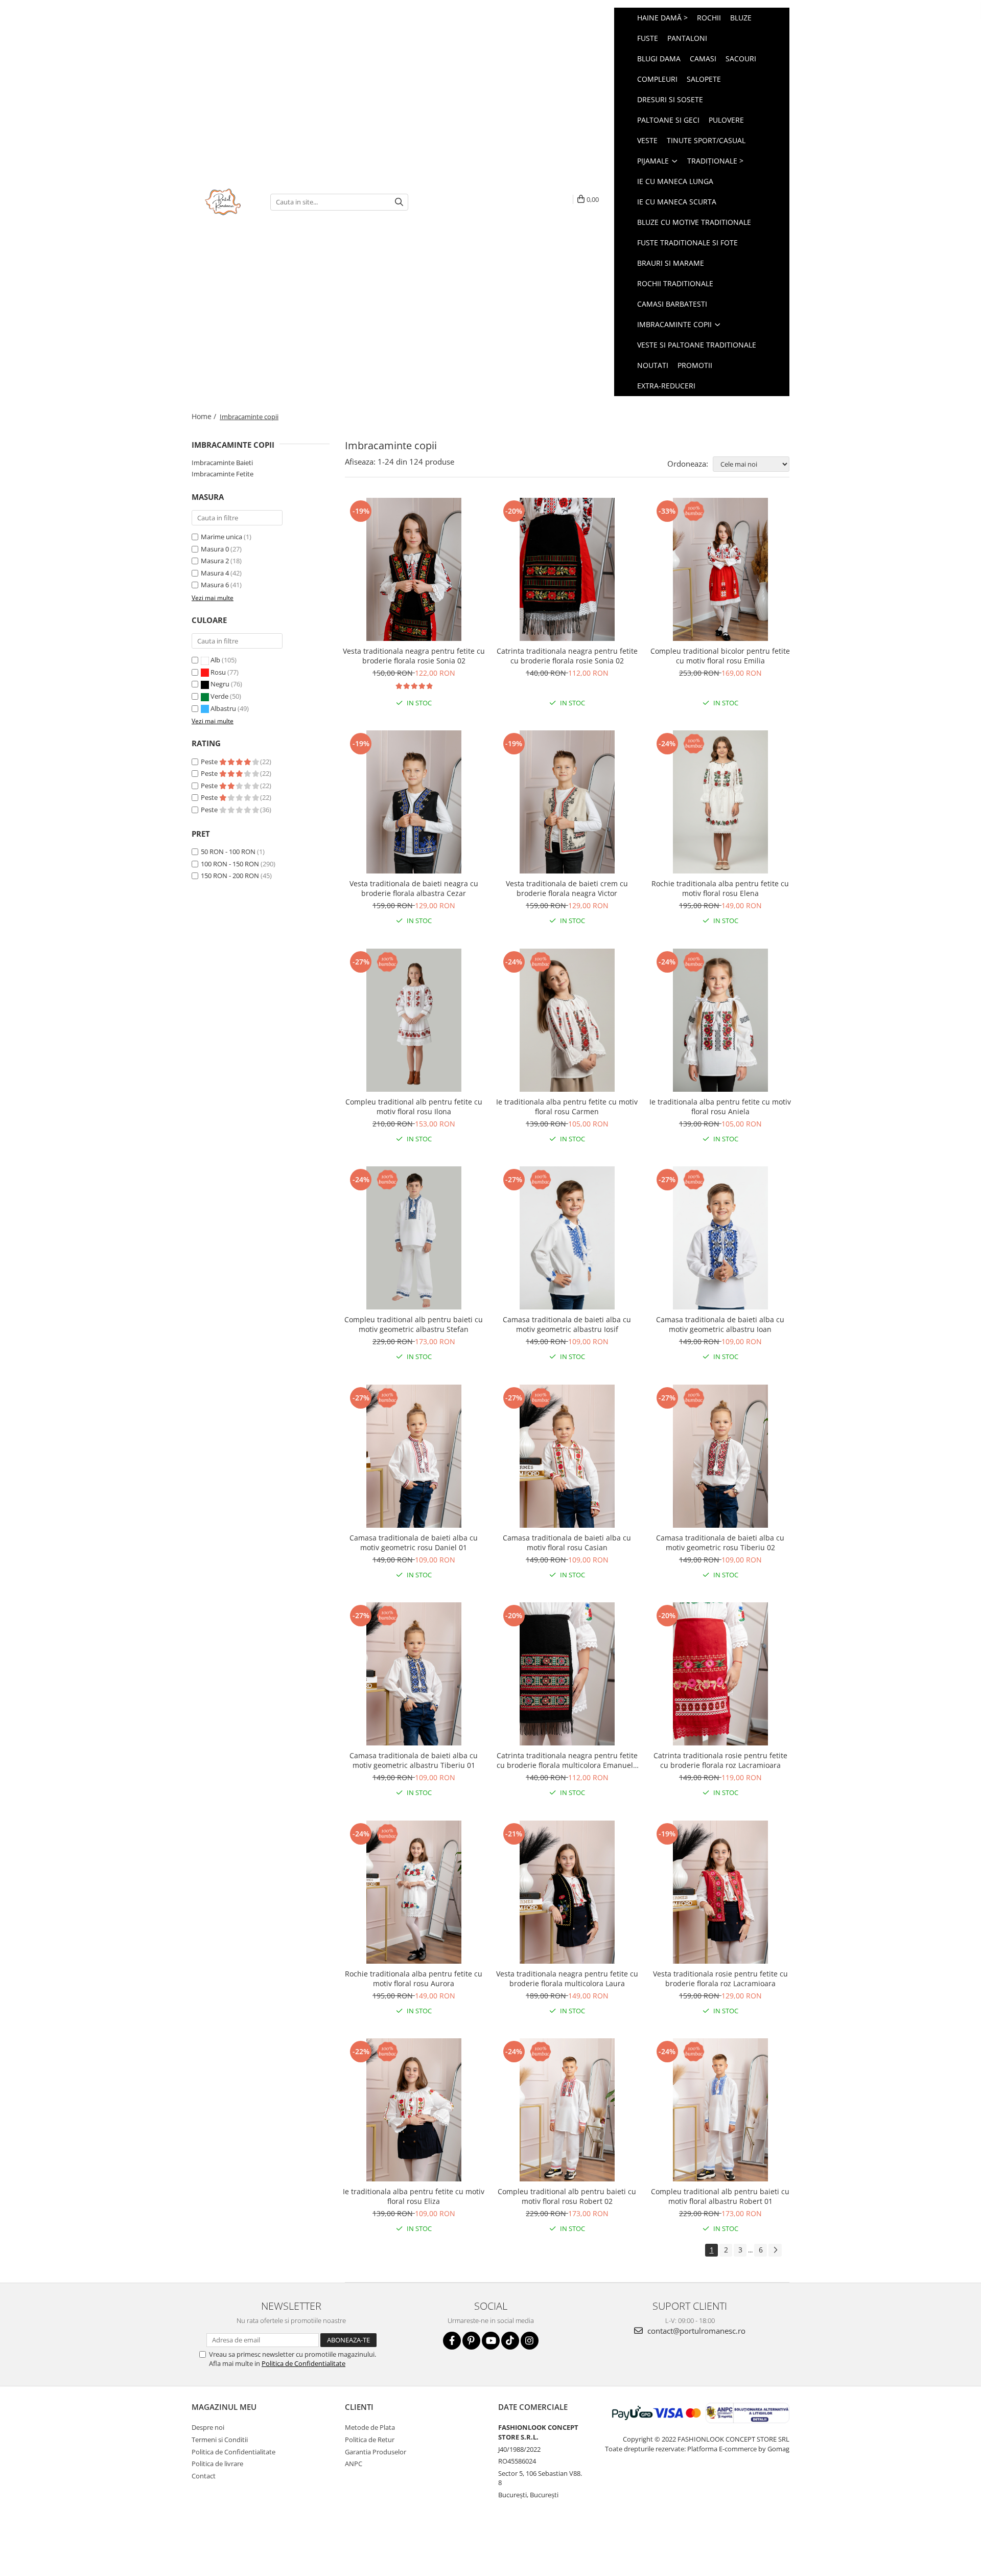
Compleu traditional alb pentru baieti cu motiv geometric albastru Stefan (414, 1324)
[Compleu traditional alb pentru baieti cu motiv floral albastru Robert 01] (720, 2110)
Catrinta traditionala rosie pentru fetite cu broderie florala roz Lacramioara (720, 1760)
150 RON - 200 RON (230, 876)
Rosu (218, 672)
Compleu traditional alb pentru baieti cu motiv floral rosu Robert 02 (567, 2196)
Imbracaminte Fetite (223, 474)
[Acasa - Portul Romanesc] (223, 202)
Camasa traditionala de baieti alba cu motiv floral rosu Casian (567, 1543)
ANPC (354, 2464)
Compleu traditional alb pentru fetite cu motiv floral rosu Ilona (414, 1107)
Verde (219, 696)
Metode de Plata (370, 2427)
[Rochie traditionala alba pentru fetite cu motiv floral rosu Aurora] (414, 1892)
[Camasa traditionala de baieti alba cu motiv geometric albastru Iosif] (567, 1238)
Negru (220, 684)
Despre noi (208, 2427)
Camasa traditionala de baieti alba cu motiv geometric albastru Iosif (567, 1324)
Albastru (223, 708)
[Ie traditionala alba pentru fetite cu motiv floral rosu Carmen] (567, 1020)
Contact (204, 2476)
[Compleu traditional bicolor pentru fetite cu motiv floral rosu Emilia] (720, 569)
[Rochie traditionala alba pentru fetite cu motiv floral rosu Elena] (720, 802)
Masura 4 (215, 573)
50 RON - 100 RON (228, 852)
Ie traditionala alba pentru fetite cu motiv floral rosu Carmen (567, 1107)
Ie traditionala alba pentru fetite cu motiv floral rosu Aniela (720, 1107)
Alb (215, 660)
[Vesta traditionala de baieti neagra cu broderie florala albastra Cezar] (414, 802)
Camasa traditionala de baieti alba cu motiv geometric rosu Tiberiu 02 (720, 1543)
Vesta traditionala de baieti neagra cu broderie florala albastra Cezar (414, 888)
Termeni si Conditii (220, 2440)
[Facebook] (452, 2341)
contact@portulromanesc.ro (695, 2331)
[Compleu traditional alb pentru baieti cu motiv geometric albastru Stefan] (414, 1238)
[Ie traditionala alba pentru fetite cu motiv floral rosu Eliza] (414, 2110)
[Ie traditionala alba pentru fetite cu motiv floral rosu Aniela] (720, 1020)
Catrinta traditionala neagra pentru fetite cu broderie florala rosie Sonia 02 (567, 656)
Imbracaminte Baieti (222, 463)
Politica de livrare (217, 2464)
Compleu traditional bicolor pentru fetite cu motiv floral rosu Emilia (720, 656)
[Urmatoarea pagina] (775, 2250)
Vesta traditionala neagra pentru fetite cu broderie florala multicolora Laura (567, 1979)
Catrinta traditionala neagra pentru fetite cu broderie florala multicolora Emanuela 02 (567, 1760)
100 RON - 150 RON (230, 864)
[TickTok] (510, 2341)
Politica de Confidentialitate (303, 2363)
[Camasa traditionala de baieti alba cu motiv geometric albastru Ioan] (720, 1238)
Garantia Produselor (376, 2452)
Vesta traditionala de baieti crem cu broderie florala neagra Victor (567, 888)
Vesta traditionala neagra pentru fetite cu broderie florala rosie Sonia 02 (414, 656)
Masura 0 (215, 549)
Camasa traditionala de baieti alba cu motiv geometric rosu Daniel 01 (414, 1543)
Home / (205, 416)
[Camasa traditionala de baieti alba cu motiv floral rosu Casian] (567, 1456)
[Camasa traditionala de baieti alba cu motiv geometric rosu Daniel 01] (414, 1456)
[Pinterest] (471, 2341)
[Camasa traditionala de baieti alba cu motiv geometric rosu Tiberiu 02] (720, 1456)
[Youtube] (491, 2341)
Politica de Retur (370, 2440)
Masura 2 (215, 561)
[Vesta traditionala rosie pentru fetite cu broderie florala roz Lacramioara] (720, 1892)
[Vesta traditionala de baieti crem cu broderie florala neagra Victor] (567, 802)
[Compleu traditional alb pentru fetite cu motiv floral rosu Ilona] (414, 1020)
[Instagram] (530, 2341)
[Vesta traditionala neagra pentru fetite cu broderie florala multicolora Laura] (567, 1892)
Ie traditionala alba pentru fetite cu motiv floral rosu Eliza (414, 2196)
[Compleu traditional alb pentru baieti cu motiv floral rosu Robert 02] (567, 2110)
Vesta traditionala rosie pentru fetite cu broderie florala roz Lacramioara (720, 1979)
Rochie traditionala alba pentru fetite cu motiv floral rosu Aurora (414, 1979)
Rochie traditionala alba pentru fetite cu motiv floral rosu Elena (720, 888)
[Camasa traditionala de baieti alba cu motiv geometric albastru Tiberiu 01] (414, 1674)
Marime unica (221, 537)
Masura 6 (215, 585)
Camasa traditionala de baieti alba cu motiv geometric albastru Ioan (720, 1324)
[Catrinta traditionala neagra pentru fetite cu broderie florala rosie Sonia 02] (567, 569)
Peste (210, 762)
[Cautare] (399, 202)
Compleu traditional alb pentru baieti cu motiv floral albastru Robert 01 (720, 2196)
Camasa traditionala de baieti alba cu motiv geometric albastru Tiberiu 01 (414, 1760)
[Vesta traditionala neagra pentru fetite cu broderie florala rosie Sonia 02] (414, 569)
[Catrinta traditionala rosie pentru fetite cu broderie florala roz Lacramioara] (720, 1674)
